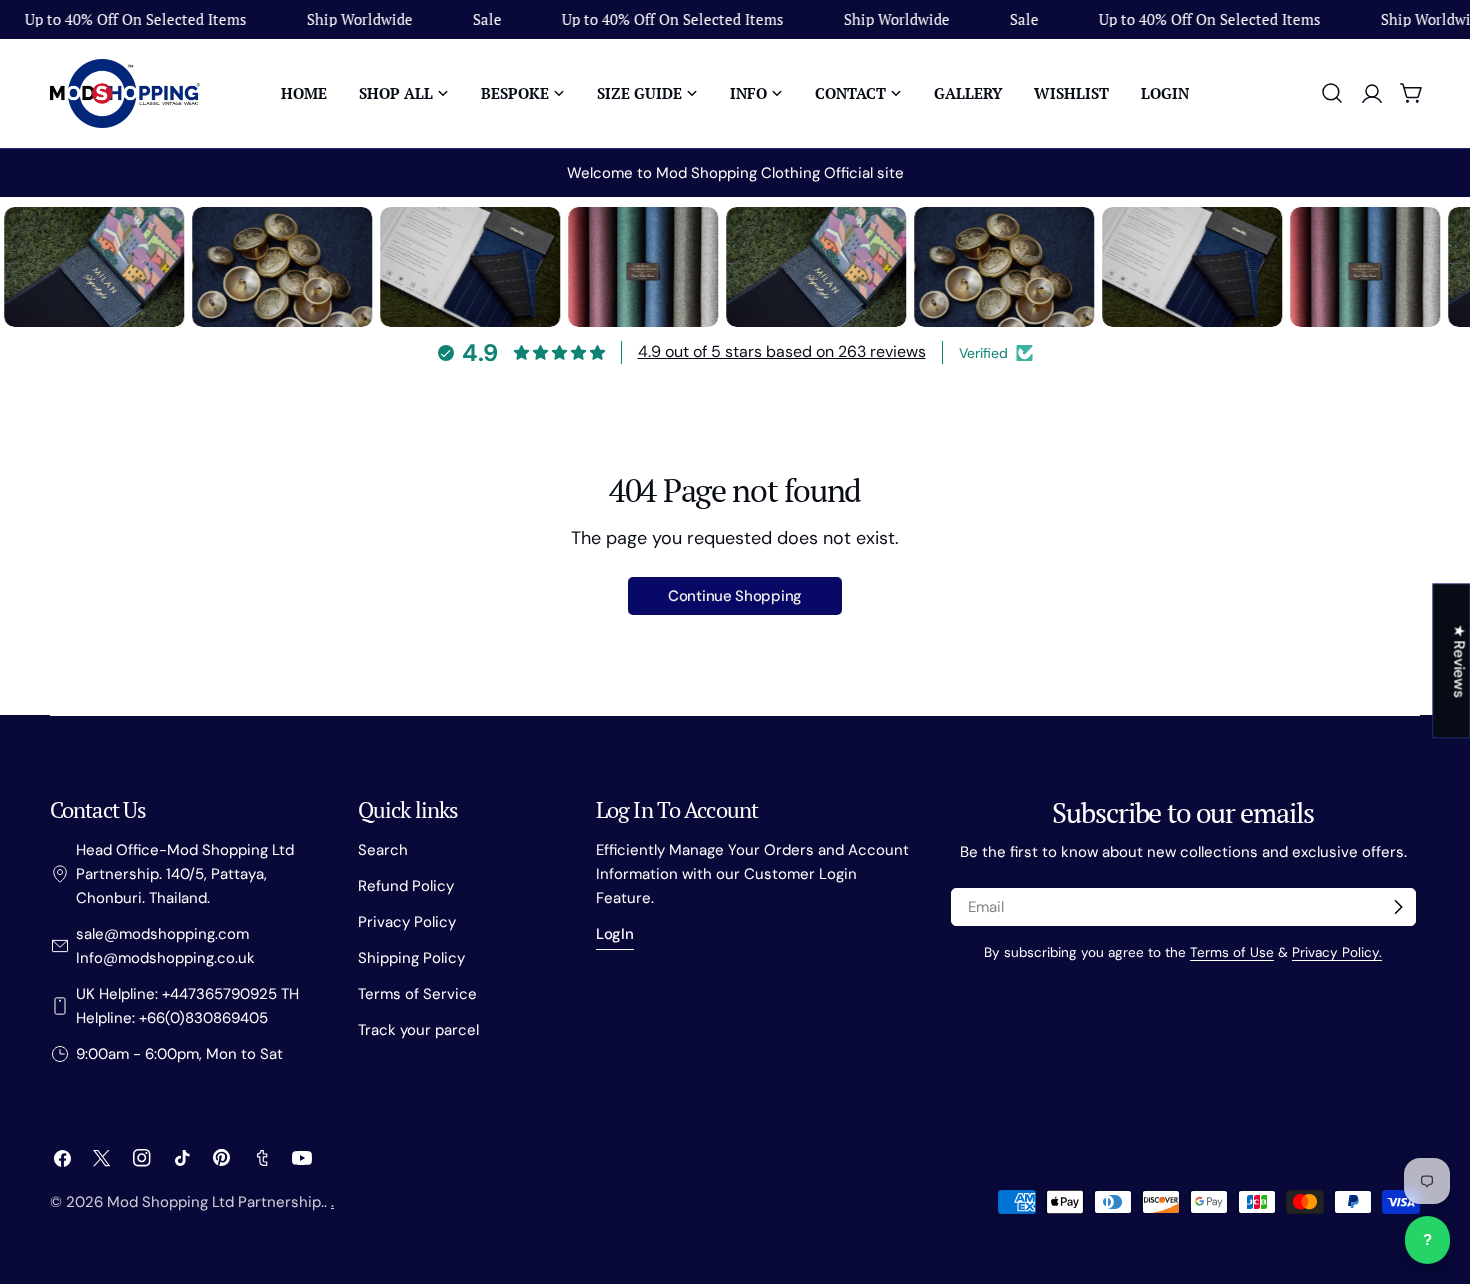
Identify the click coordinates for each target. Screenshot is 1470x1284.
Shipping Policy (411, 958)
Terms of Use (1232, 952)
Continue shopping (735, 596)
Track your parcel (418, 1030)
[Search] (1332, 93)
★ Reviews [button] (1459, 660)
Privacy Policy (407, 922)
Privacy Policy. (1337, 952)
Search (383, 850)
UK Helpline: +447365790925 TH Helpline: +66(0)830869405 (187, 1006)
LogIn (615, 934)
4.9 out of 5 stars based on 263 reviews (782, 351)
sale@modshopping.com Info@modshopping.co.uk (165, 946)
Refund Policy (406, 886)
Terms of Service (417, 994)
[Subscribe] (1398, 907)
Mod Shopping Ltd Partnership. (215, 1202)
